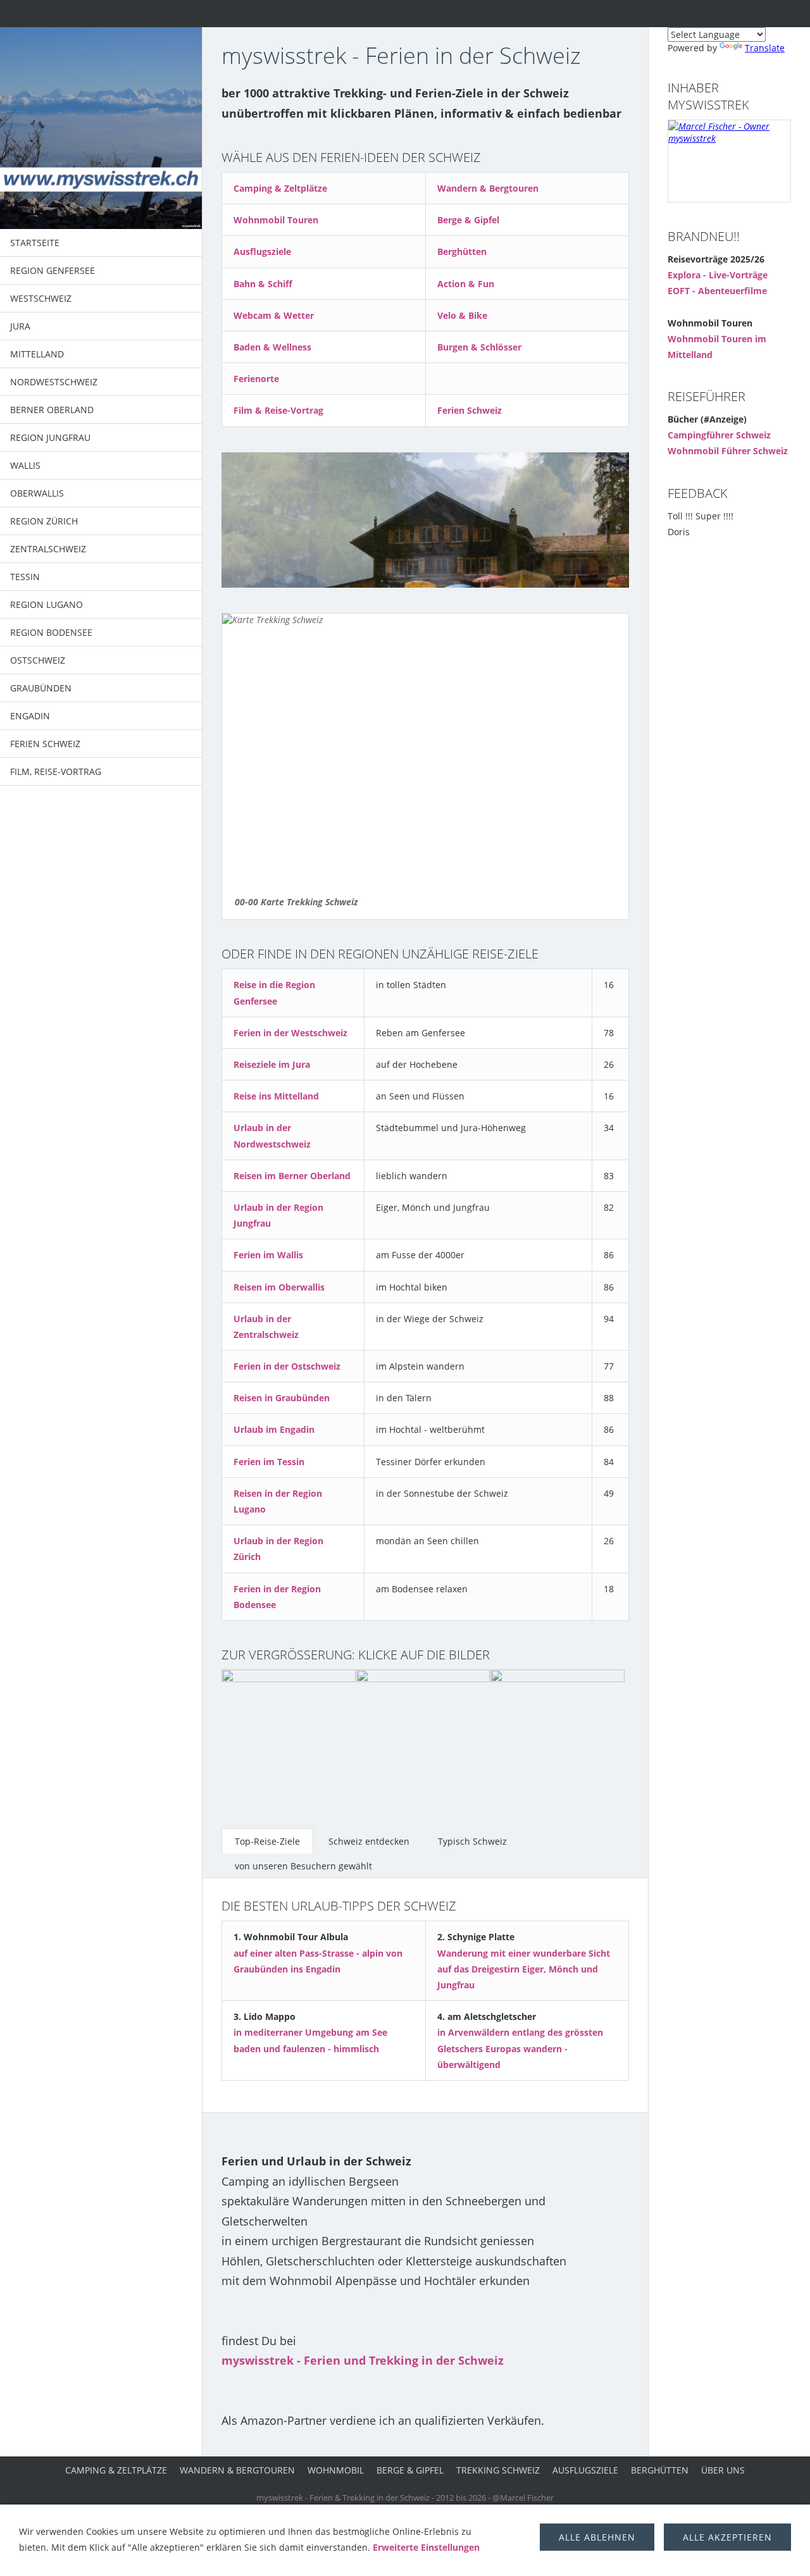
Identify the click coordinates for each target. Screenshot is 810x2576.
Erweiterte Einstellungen (426, 2547)
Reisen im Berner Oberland (292, 1176)
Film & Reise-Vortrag (278, 410)
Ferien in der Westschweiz (290, 1033)
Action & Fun (466, 284)
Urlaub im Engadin (274, 1429)
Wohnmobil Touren (276, 220)
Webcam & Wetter (274, 315)
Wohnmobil (336, 2470)
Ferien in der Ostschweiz (287, 1366)
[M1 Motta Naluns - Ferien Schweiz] (289, 1737)
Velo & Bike (462, 315)
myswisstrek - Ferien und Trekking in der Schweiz (363, 2360)
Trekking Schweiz (498, 2470)
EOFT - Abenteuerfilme (717, 291)
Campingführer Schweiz (719, 435)
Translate (765, 48)
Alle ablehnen (597, 2537)
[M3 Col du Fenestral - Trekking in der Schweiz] (558, 1737)
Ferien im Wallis (268, 1255)
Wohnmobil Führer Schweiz (728, 451)
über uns (723, 2470)
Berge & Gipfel (468, 220)
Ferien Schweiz (470, 410)
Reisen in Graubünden (282, 1398)
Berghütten (462, 251)
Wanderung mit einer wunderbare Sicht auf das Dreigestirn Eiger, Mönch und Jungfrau (524, 1969)
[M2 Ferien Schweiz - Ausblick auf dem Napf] (423, 1737)
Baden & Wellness (272, 347)
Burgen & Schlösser (479, 347)
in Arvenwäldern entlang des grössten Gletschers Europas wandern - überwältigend (520, 2048)
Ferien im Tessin (269, 1462)
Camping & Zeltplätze (280, 188)
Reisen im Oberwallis (279, 1287)
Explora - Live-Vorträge (718, 275)
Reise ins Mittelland (276, 1096)
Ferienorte (256, 379)
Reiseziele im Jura (272, 1064)
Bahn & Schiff (263, 284)
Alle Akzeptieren (727, 2537)
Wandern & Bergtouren (488, 188)
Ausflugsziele (262, 251)
